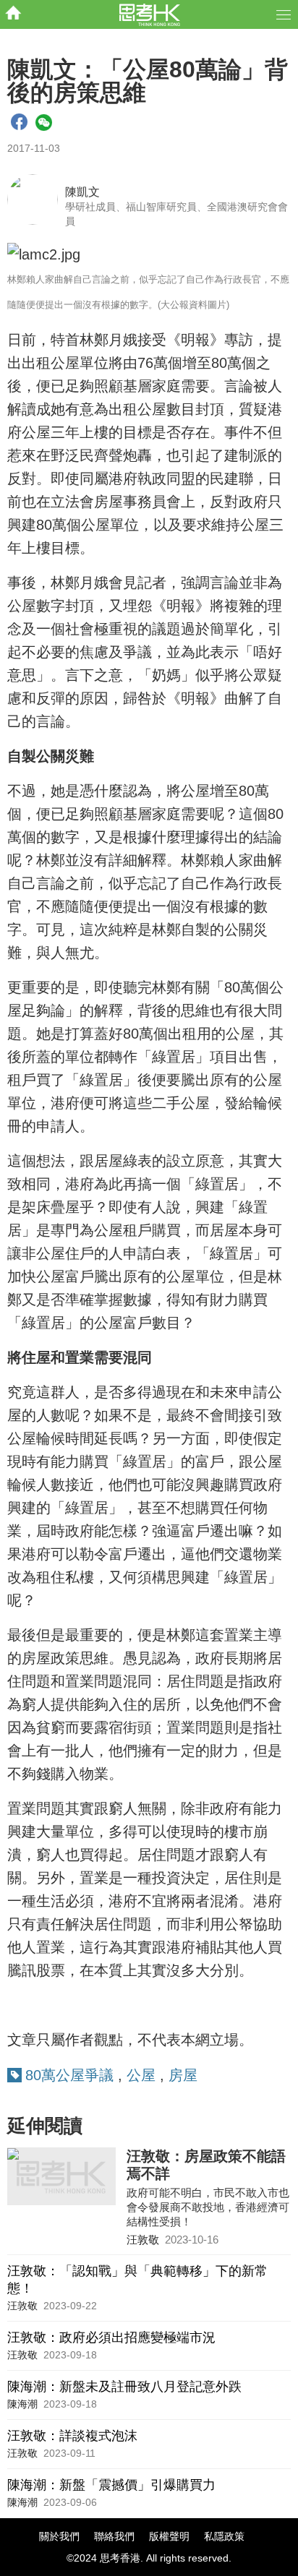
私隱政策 (224, 2536)
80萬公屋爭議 (69, 2075)
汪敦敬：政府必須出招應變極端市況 (111, 2337)
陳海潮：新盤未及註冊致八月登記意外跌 (124, 2387)
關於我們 (59, 2536)
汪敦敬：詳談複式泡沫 (72, 2436)
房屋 (183, 2075)
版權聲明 (169, 2536)
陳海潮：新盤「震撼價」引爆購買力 (111, 2485)
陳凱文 (82, 192)
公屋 (141, 2075)
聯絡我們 (114, 2536)
